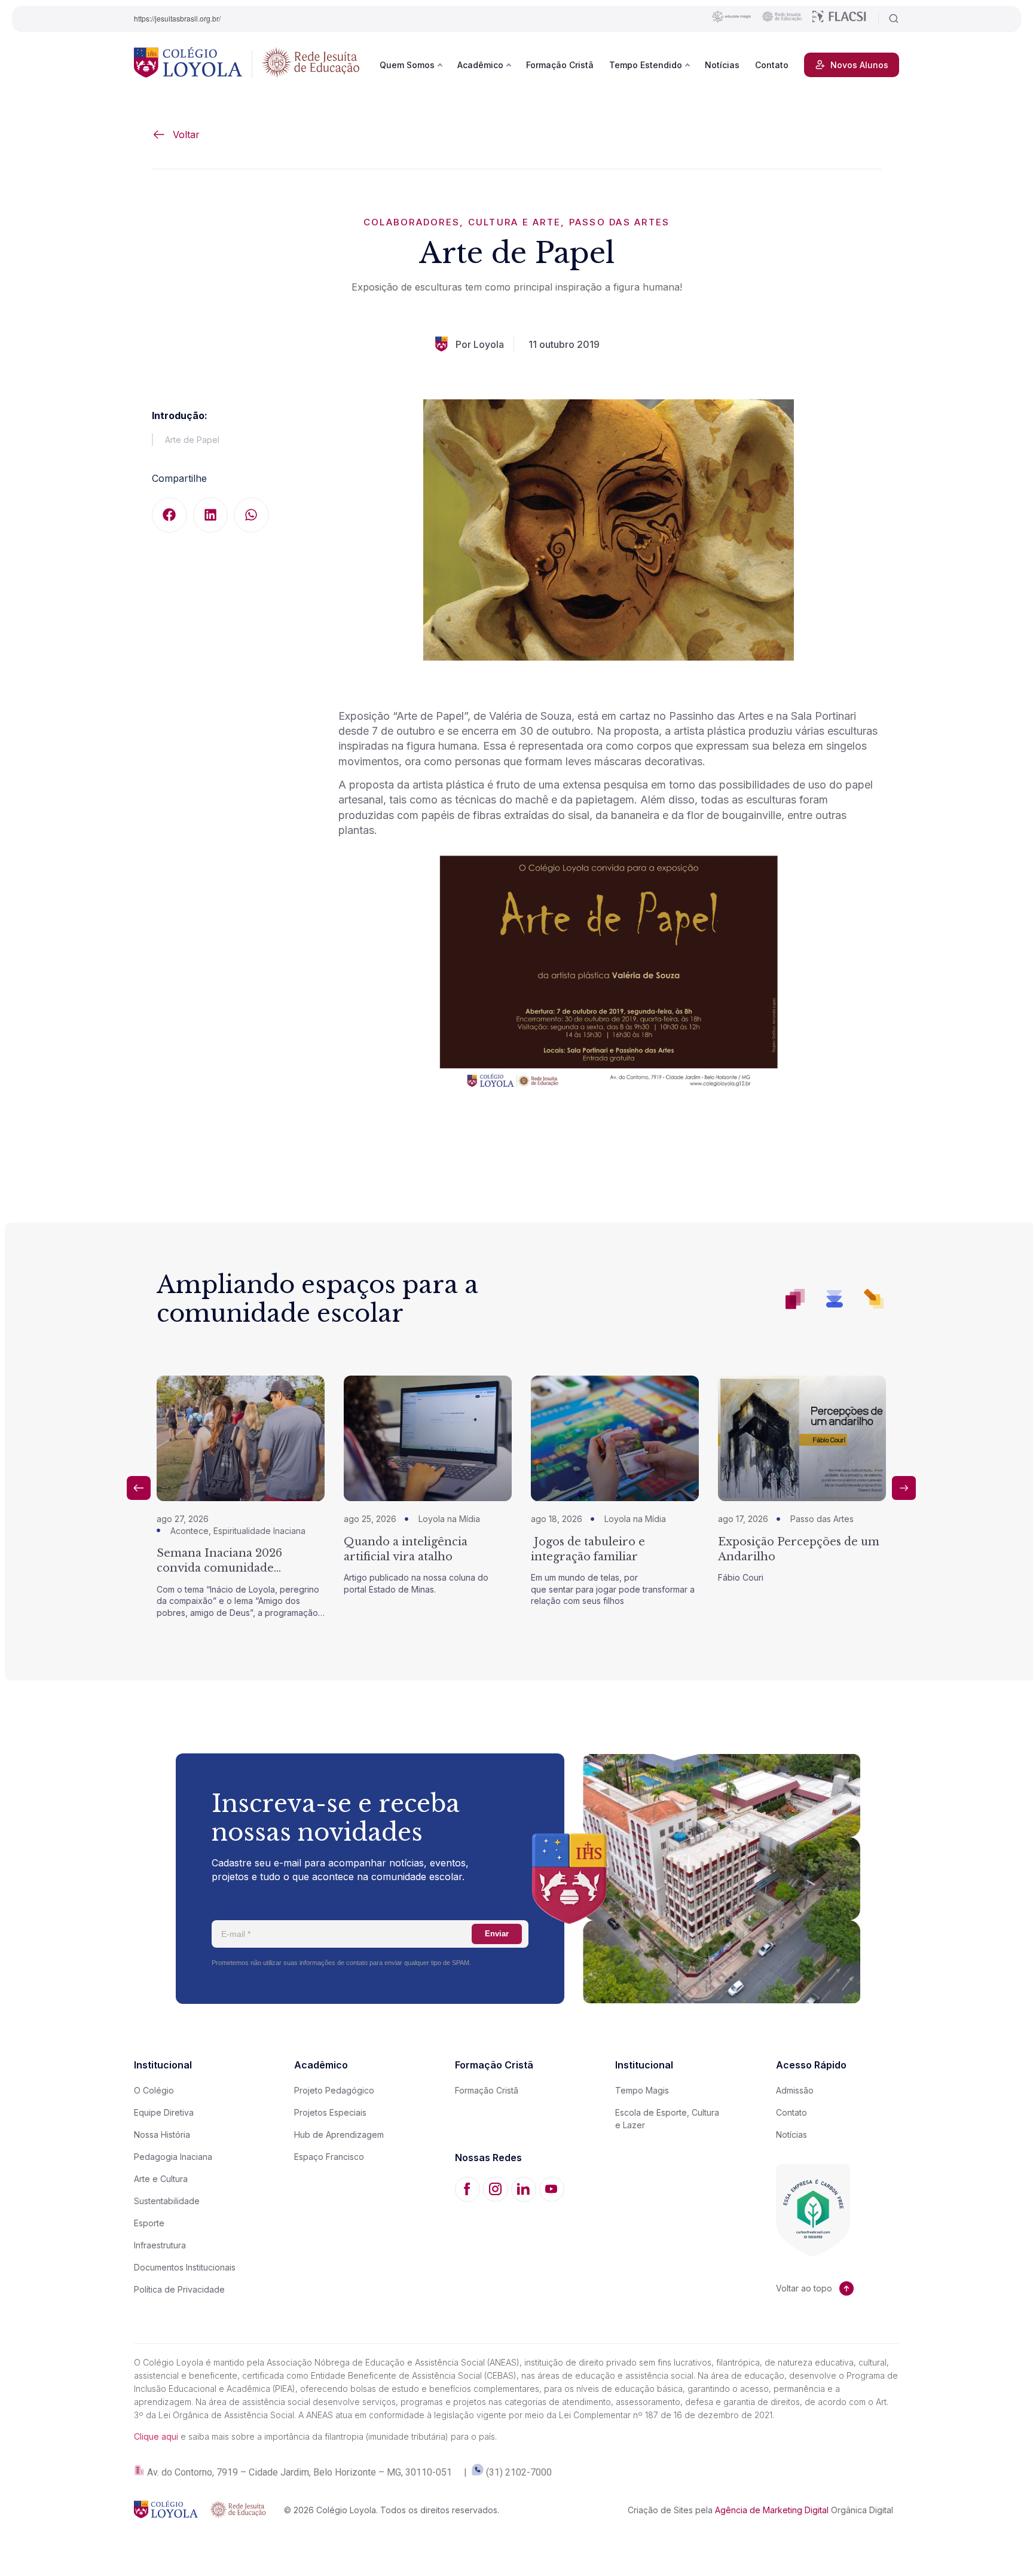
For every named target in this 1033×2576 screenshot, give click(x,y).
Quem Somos (407, 65)
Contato (772, 65)
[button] (169, 515)
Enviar (497, 1934)
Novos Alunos (859, 65)
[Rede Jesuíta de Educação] (311, 65)
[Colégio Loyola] (188, 65)
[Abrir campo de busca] (889, 19)
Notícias (722, 65)
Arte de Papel (192, 440)
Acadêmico (480, 65)
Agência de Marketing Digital (772, 2510)
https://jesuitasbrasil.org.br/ (177, 18)
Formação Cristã (560, 65)
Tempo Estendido (646, 65)
